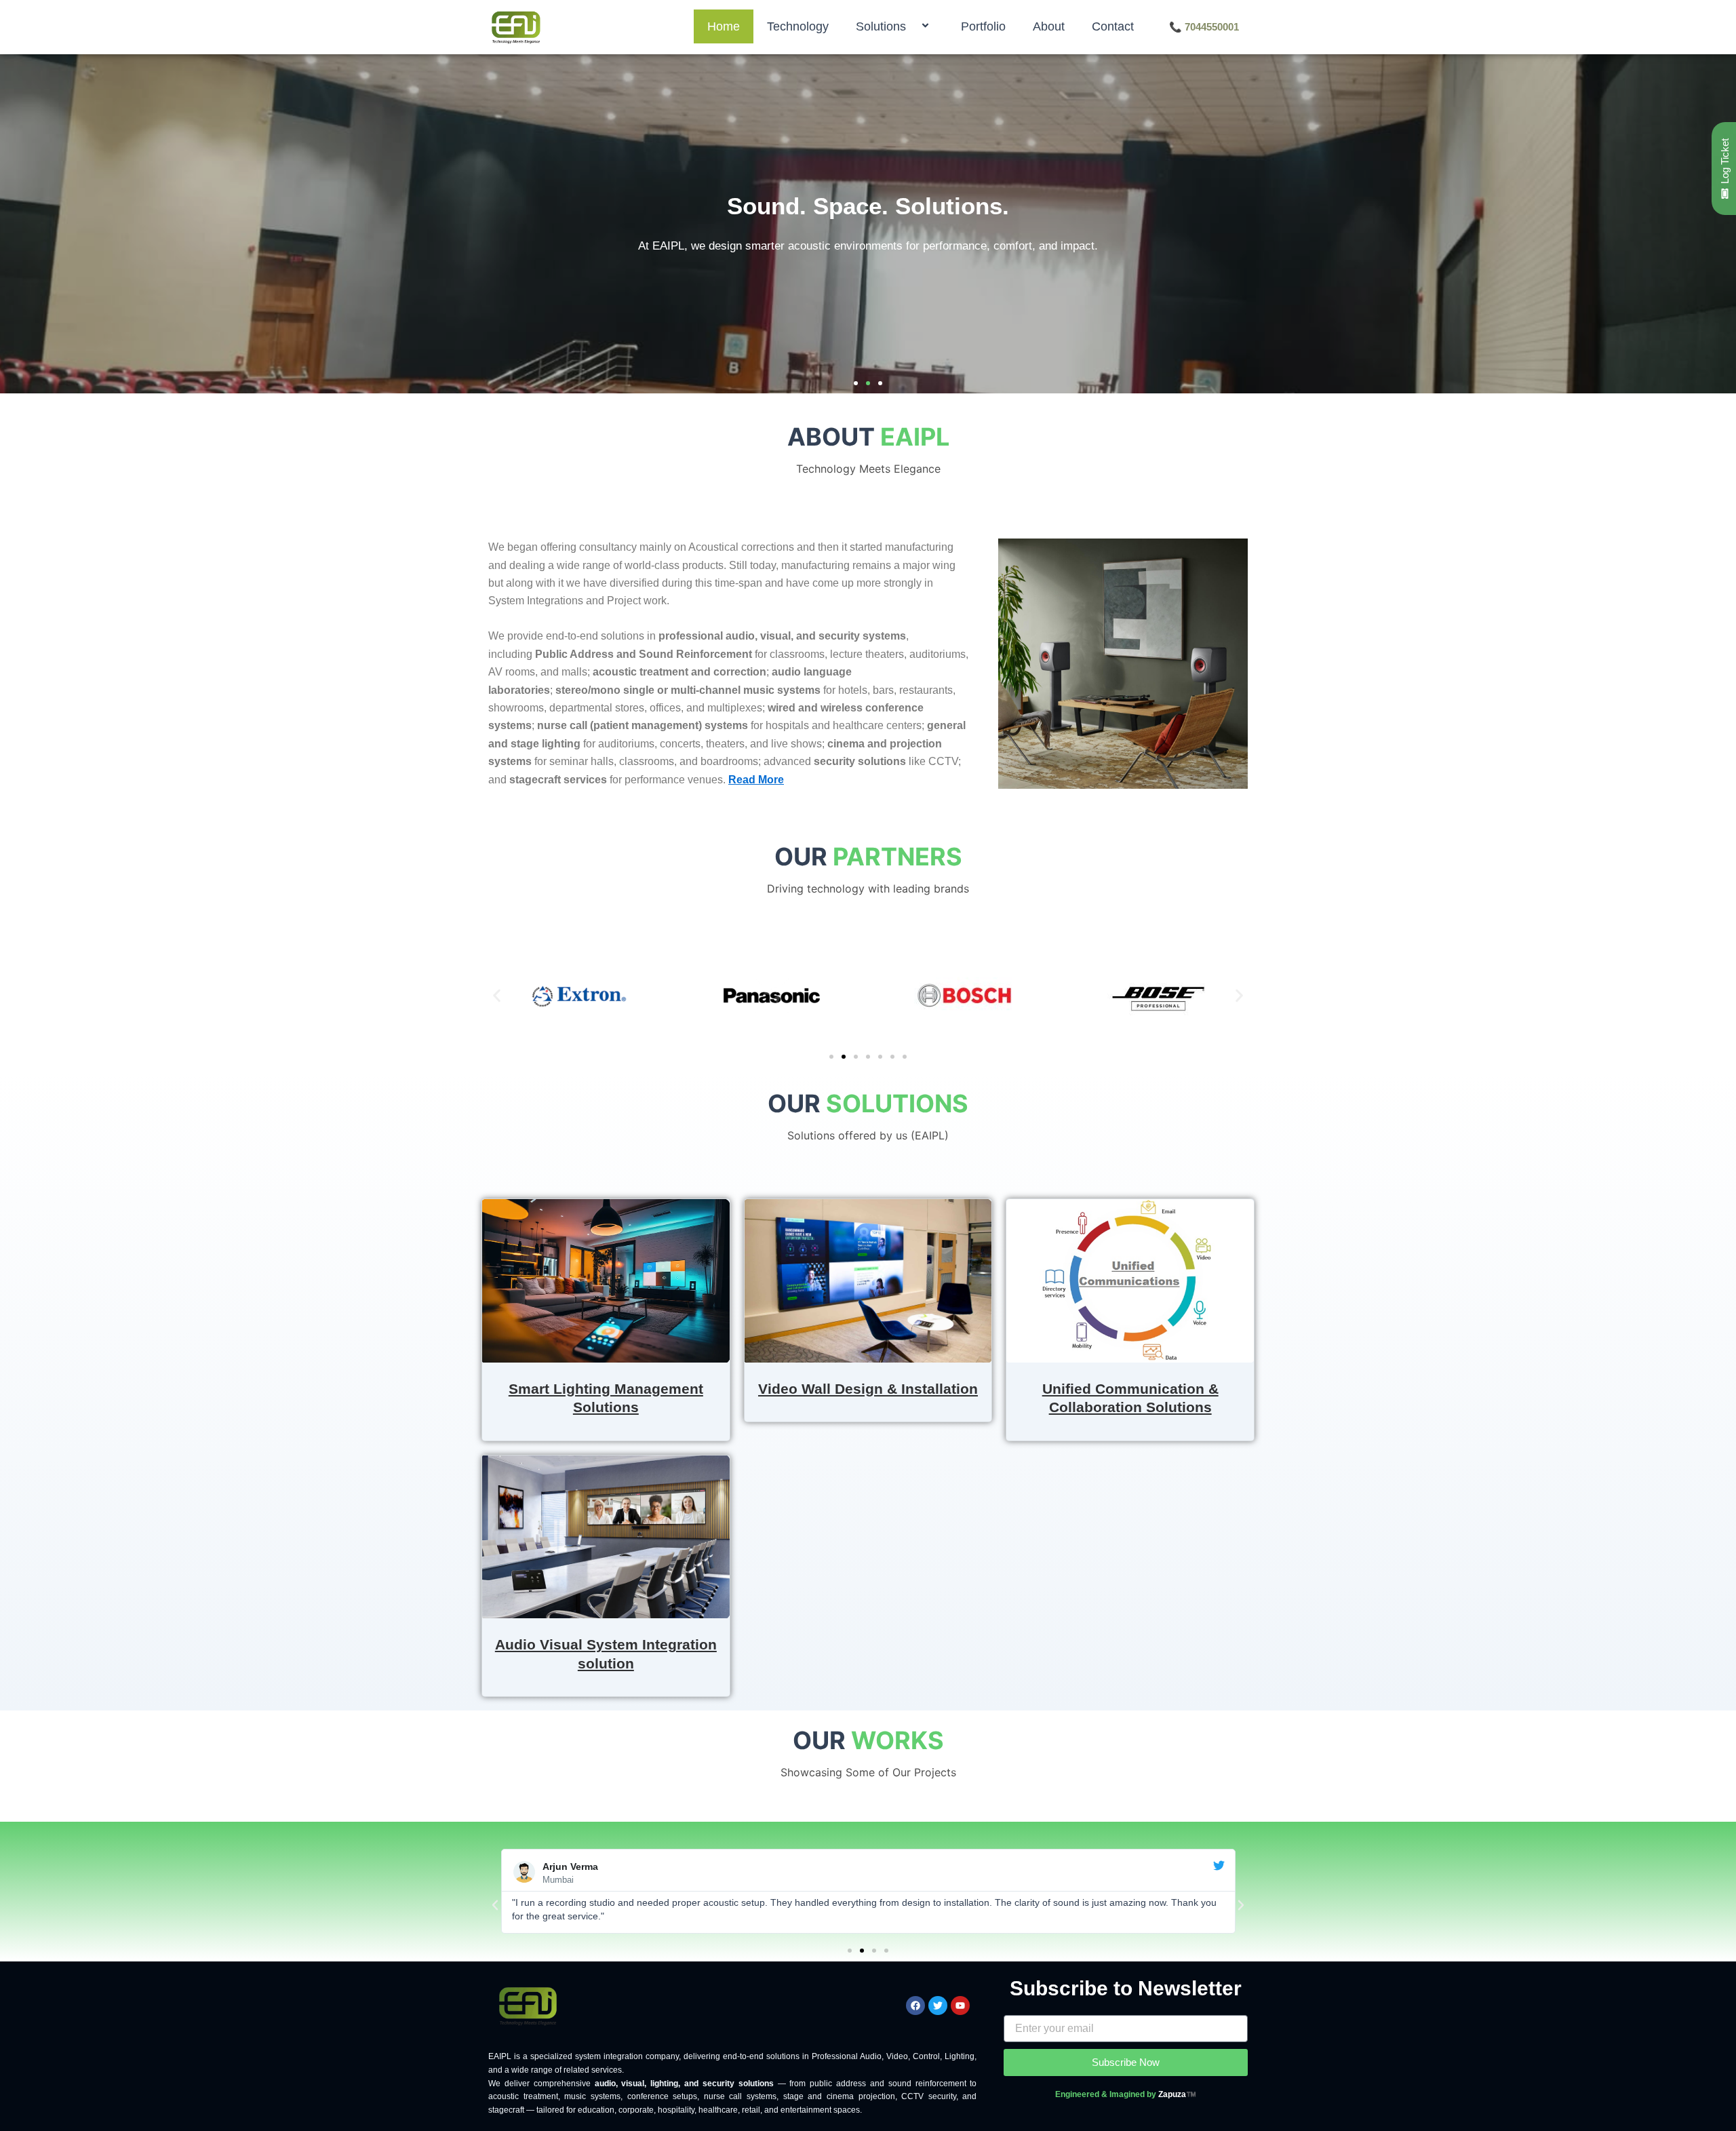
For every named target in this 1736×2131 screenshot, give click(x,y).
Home (724, 26)
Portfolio (983, 26)
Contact (1113, 26)
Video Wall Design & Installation (868, 1389)
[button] (856, 383)
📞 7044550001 (1204, 27)
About (1049, 26)
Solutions (881, 26)
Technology (798, 26)
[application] (911, 27)
